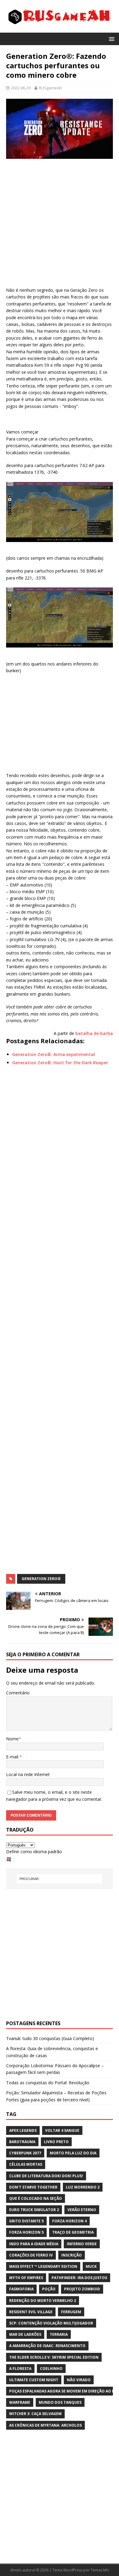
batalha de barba (94, 1033)
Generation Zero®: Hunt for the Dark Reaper (60, 1063)
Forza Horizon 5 (26, 2232)
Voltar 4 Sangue (62, 2130)
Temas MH (100, 2570)
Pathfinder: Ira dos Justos (79, 2278)
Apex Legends (23, 2130)
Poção (49, 2289)
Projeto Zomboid (82, 2289)
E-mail (13, 1757)
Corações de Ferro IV (31, 2255)
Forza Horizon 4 (69, 2221)
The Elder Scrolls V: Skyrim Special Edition (54, 2357)
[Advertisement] (60, 224)
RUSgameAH (50, 88)
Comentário (18, 1693)
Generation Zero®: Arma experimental (54, 1054)
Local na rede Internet (28, 1774)
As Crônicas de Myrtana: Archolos (45, 2425)
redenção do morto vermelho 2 (43, 2301)
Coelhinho (51, 2369)
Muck (91, 2266)
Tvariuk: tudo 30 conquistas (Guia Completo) (50, 2038)
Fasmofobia (21, 2289)
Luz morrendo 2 (83, 2187)
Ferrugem (71, 2312)
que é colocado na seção (36, 2198)
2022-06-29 (21, 88)
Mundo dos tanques (60, 2402)
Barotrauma (22, 2142)
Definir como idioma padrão (34, 1852)
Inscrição (72, 2255)
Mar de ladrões (25, 2334)
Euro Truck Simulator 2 (34, 2210)
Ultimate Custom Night (34, 2380)
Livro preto (56, 2142)
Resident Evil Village (31, 2312)
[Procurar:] (60, 1879)
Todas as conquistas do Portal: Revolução (48, 2083)
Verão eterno (82, 2210)
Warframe (20, 2402)
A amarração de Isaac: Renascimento (47, 2346)
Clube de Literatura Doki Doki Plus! (46, 2176)
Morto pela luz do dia (73, 2153)
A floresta (20, 2369)
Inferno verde (82, 2244)
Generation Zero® (41, 1579)
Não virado (79, 2380)
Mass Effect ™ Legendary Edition (43, 2266)
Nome (12, 1739)
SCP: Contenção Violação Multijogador (51, 2323)
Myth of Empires (26, 2278)
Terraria (59, 2334)
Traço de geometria (73, 2232)
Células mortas (26, 2164)
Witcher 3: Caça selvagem (35, 2414)
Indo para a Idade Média (34, 2244)
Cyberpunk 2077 (25, 2153)
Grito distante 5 (26, 2221)
